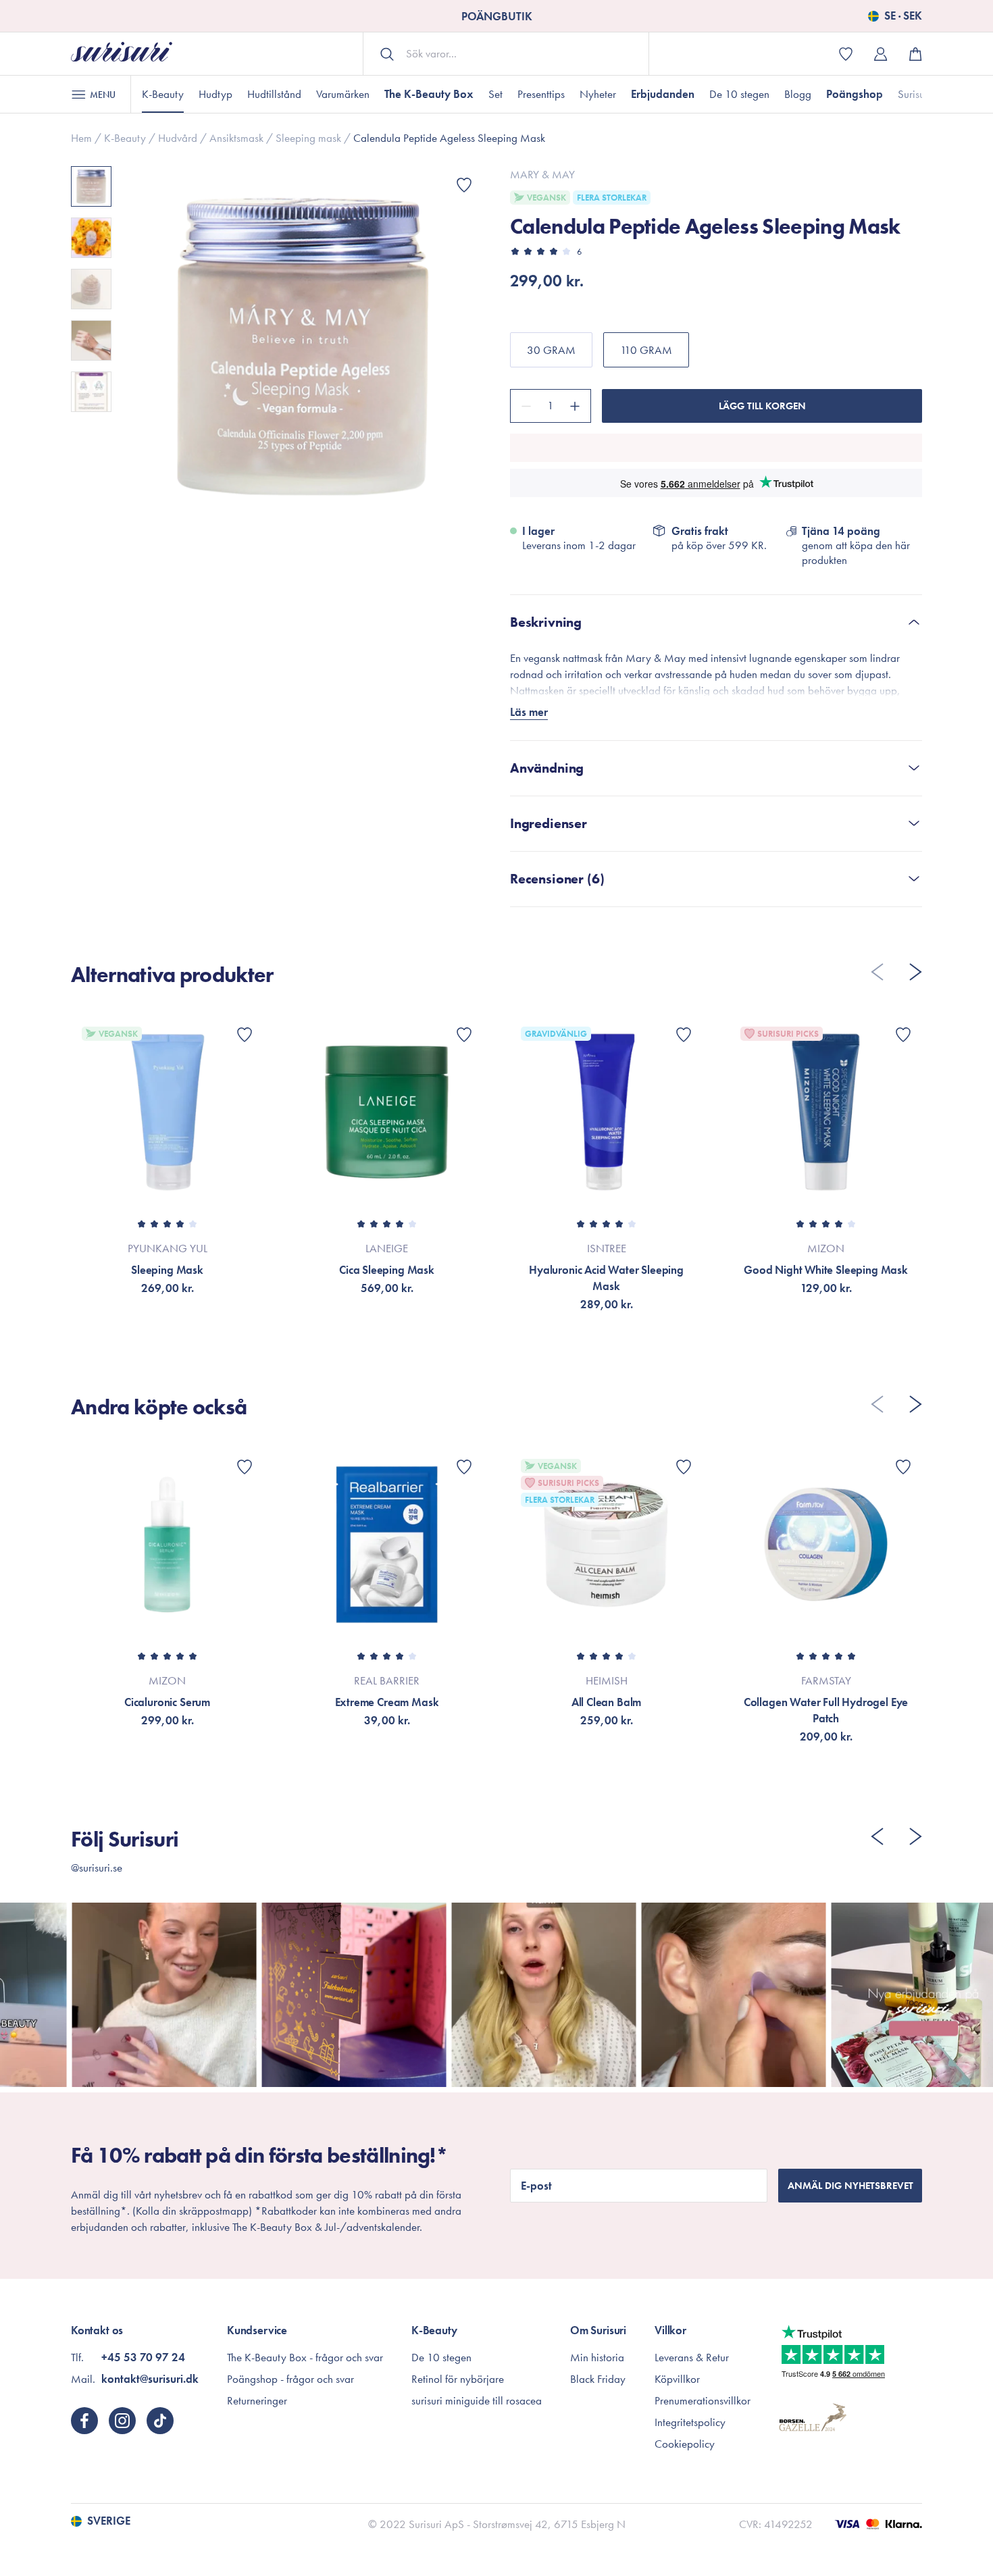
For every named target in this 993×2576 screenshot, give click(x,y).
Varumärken (343, 94)
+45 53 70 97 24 (143, 2357)
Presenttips (541, 94)
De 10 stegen (739, 94)
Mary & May (542, 174)
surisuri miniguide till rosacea (477, 2400)
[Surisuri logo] (122, 54)
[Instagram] (122, 2421)
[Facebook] (84, 2421)
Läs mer (529, 712)
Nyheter (598, 94)
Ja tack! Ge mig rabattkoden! (844, 2501)
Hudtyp (215, 94)
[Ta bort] (524, 406)
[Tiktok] (160, 2421)
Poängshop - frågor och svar (290, 2379)
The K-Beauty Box (429, 94)
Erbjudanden (663, 94)
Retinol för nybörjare (458, 2379)
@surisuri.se (97, 1867)
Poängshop (855, 94)
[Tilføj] (577, 406)
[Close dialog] (962, 2308)
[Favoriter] (464, 185)
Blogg (798, 94)
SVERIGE (109, 2521)
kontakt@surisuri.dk (150, 2379)
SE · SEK (903, 16)
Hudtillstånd (274, 94)
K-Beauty (163, 94)
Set (495, 94)
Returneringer (257, 2400)
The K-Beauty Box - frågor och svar (305, 2357)
